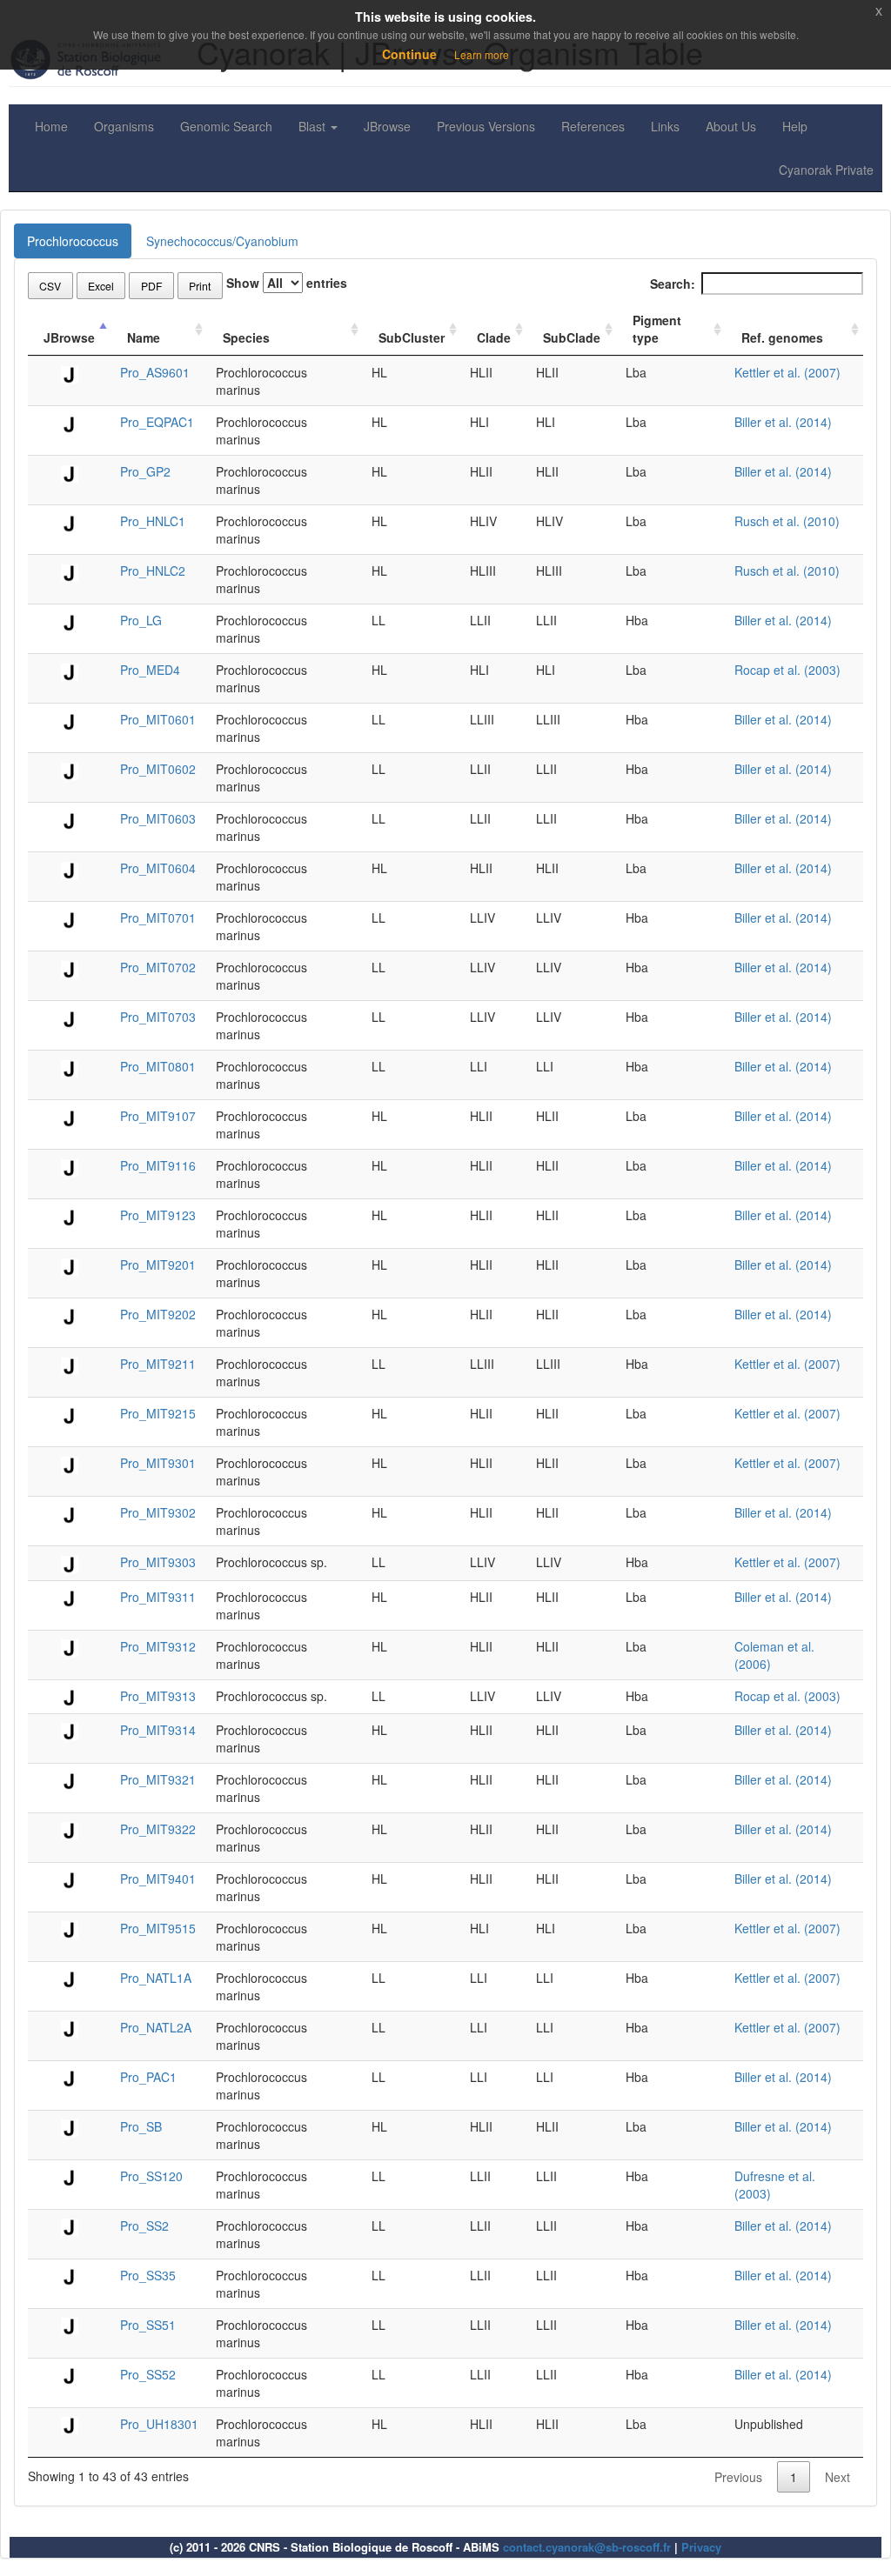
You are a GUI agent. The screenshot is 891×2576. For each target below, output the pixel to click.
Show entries (287, 283)
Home (51, 126)
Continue (409, 54)
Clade (494, 337)
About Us (731, 126)
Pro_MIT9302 (158, 1512)
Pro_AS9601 (155, 372)
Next (837, 2477)
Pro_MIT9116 (158, 1165)
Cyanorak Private (826, 170)
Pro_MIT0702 (158, 967)
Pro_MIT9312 (158, 1646)
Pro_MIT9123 (158, 1215)
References (593, 126)
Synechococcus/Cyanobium (222, 241)
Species (246, 337)
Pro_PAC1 (148, 2077)
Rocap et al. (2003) (787, 670)
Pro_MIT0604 (158, 868)
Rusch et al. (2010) (787, 521)
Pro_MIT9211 (158, 1364)
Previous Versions (486, 126)
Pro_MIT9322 (158, 1829)
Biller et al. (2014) (783, 422)
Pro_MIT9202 (158, 1314)
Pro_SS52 (148, 2374)
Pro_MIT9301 (158, 1463)
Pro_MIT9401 (158, 1879)
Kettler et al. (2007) (787, 372)
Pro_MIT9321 (158, 1779)
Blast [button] (314, 126)
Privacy (701, 2547)
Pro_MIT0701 (158, 918)
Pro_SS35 (148, 2275)
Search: (673, 284)
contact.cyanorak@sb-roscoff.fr (587, 2547)
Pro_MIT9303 (158, 1562)
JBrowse (387, 126)
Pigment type (657, 329)
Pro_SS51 (148, 2325)
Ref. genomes (782, 337)
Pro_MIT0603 (158, 818)
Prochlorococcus (73, 241)
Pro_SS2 (144, 2226)
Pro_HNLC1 (153, 521)
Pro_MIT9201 (158, 1265)
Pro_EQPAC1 (157, 422)
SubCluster (412, 337)
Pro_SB (141, 2126)
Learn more (482, 54)
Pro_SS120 (151, 2176)
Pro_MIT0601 (158, 719)
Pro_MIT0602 (158, 769)
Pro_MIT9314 (158, 1730)
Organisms (124, 126)
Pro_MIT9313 (158, 1696)
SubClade (572, 337)
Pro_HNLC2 (153, 571)
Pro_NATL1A (156, 1978)
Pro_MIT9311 (158, 1597)
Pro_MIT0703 (158, 1017)
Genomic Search (226, 126)
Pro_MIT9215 (158, 1413)
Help (795, 126)
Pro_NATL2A (156, 2027)
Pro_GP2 (145, 471)
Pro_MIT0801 (158, 1066)
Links (665, 126)
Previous (738, 2477)
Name (144, 337)
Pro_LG (141, 620)
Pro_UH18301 (159, 2424)
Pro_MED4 (150, 670)
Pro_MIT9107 (158, 1116)
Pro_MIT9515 (158, 1928)
